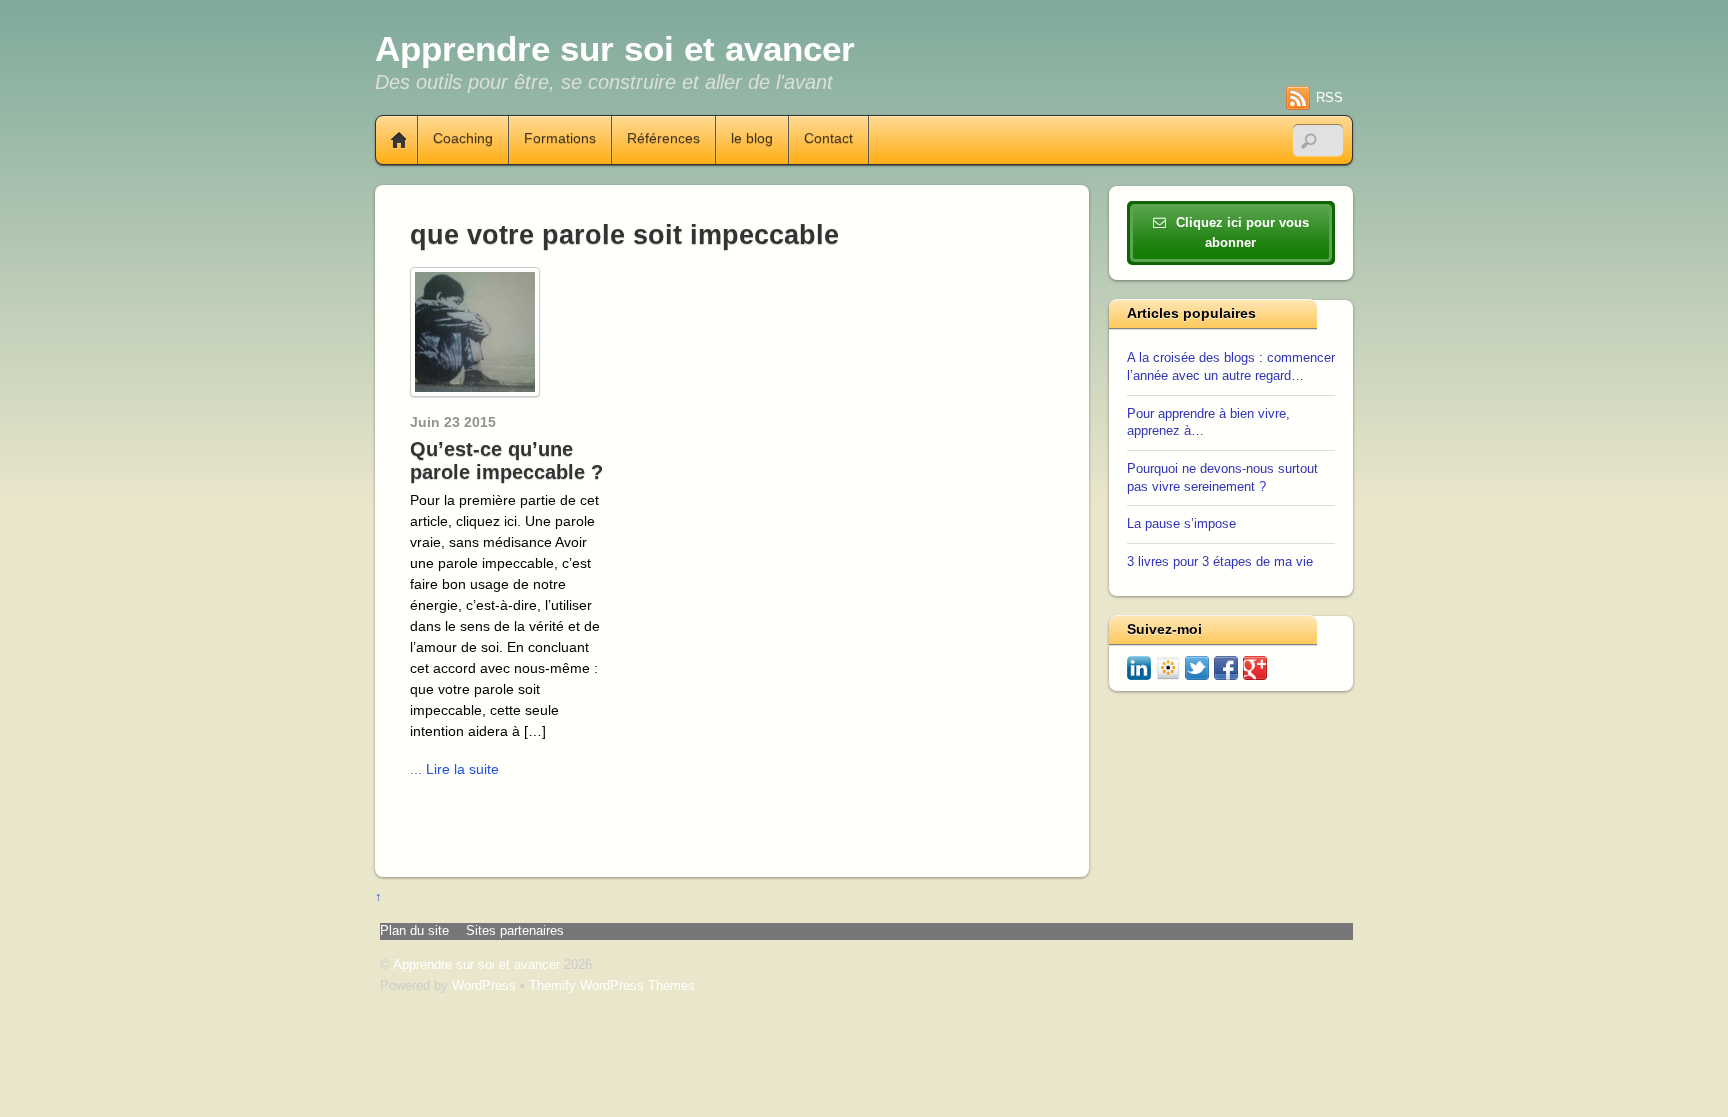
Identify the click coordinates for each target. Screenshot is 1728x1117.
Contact (828, 139)
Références (663, 139)
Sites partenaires (515, 931)
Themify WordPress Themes (612, 986)
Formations (560, 139)
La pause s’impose (1181, 524)
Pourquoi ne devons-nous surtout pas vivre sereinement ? (1222, 478)
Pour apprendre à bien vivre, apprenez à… (1208, 423)
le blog (752, 139)
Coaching (463, 139)
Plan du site (414, 931)
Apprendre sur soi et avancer (476, 965)
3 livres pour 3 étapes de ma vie (1220, 562)
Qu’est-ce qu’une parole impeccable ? (506, 461)
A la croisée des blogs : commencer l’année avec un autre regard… (1231, 367)
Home (391, 140)
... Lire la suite (454, 769)
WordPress (484, 986)
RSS (1329, 97)
